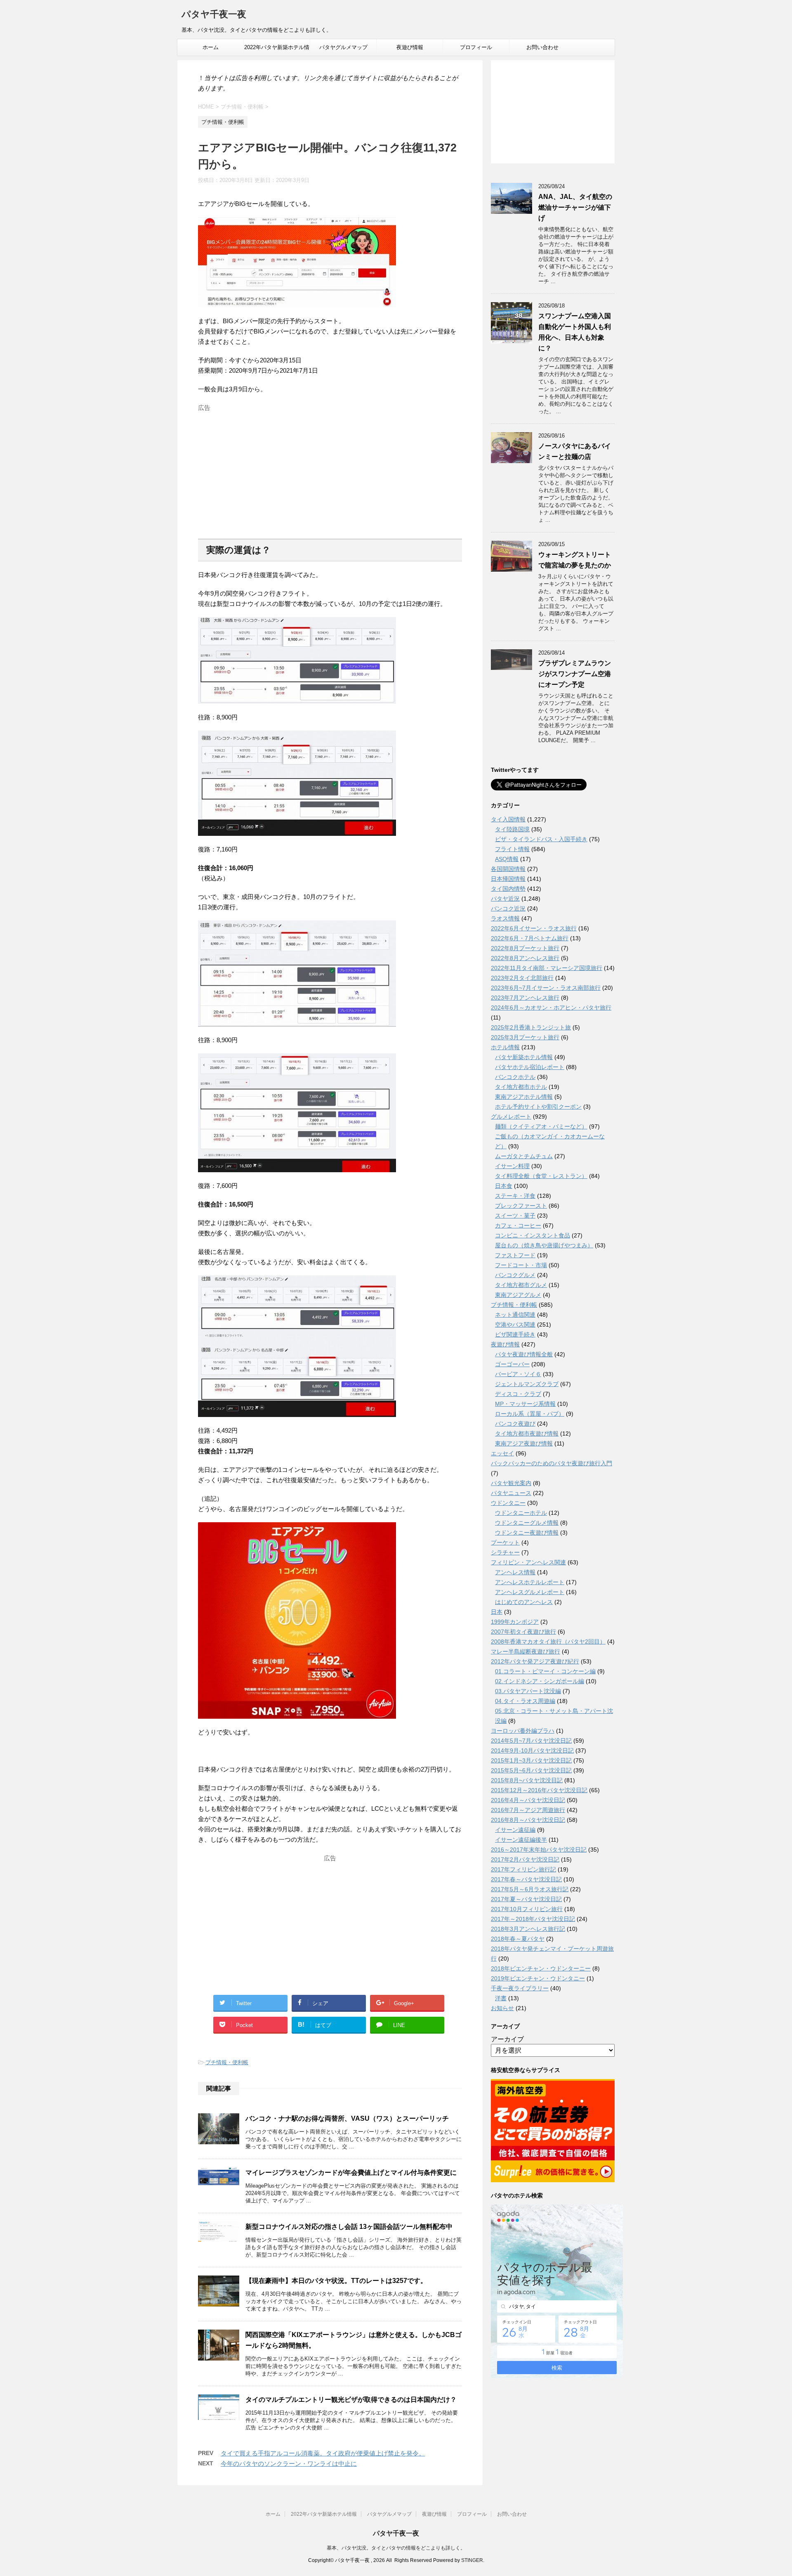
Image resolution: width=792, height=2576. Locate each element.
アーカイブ (507, 2039)
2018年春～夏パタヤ (518, 1939)
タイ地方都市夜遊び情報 (527, 1433)
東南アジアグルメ (518, 1295)
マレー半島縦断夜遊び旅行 (526, 1651)
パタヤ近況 (505, 899)
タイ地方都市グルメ (521, 1285)
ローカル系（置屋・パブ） (530, 1414)
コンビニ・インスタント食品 (533, 1235)
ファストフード (515, 1255)
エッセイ (502, 1453)
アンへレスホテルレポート (530, 1582)
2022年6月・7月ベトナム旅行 (530, 938)
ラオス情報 (505, 918)
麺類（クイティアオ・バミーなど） (541, 1126)
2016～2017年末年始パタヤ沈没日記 (539, 1850)
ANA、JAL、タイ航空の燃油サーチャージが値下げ (575, 207)
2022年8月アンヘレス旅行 (525, 958)
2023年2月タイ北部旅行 (522, 978)
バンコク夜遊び (515, 1424)
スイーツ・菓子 (515, 1216)
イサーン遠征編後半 (521, 1840)
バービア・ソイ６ (518, 1374)
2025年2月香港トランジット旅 (531, 1027)
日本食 (504, 1186)
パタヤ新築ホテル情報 (524, 1057)
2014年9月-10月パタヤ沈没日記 (532, 1750)
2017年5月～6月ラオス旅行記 (530, 1889)
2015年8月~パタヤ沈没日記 (527, 1780)
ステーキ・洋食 (515, 1196)
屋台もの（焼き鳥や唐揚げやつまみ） (544, 1245)
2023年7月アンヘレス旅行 (525, 998)
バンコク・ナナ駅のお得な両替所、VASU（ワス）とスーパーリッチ (347, 2118)
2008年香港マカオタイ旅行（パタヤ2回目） (548, 1642)
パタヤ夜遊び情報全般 (524, 1354)
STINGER (472, 2560)
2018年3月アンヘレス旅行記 (528, 1929)
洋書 (501, 1998)
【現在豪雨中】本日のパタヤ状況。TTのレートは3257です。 (336, 2281)
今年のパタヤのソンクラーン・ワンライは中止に (289, 2464)
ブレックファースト (521, 1206)
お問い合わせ (542, 47)
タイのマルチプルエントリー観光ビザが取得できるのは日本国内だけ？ (351, 2400)
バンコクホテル (515, 1077)
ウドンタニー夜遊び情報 (527, 1533)
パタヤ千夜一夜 (214, 14)
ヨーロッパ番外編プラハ (523, 1731)
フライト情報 (512, 849)
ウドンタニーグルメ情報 (527, 1523)
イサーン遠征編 (515, 1830)
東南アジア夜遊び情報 (524, 1443)
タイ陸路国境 (512, 829)
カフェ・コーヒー (518, 1225)
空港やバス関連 (515, 1325)
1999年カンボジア (515, 1622)
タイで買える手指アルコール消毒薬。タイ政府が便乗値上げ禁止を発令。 (323, 2453)
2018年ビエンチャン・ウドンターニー (541, 1968)
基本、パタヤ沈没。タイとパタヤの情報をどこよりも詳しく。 (396, 2548)
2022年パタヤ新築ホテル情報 (277, 50)
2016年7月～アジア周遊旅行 (528, 1810)
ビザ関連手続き (515, 1334)
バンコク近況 (508, 908)
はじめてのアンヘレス (524, 1602)
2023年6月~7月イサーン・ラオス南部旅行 (546, 988)
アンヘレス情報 (515, 1572)
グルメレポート (511, 1117)
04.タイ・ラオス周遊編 (525, 1701)
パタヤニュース (511, 1493)
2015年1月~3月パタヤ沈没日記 (531, 1760)
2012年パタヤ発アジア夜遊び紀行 (535, 1661)
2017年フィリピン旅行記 (523, 1869)
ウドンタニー (508, 1503)
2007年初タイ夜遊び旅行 (523, 1632)
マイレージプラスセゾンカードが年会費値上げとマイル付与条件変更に (351, 2173)
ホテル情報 (505, 1047)
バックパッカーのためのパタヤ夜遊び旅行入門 (552, 1463)
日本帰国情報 (508, 879)
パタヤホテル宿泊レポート (530, 1067)
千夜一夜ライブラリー (520, 1988)
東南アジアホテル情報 (524, 1097)
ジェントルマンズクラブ (527, 1384)
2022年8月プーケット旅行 (525, 948)
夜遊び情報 (410, 47)
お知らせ (502, 2008)
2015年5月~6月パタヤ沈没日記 (531, 1770)
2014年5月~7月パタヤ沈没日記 (531, 1741)
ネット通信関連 (515, 1315)
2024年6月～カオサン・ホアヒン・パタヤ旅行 (551, 1008)
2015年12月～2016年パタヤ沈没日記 (539, 1790)
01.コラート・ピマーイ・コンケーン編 (545, 1671)
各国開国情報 (508, 869)
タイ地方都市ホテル (521, 1087)
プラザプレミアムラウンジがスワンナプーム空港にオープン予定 (575, 674)
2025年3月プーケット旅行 (525, 1037)
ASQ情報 (507, 859)
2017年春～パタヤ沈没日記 (526, 1879)
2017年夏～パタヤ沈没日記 (526, 1899)
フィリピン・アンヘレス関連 (528, 1562)
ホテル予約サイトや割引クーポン (538, 1107)
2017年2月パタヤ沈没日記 (525, 1859)
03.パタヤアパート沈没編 (528, 1691)
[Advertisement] (330, 473)
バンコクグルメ (515, 1275)
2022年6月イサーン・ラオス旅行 (534, 928)
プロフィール (476, 47)
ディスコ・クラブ (518, 1394)
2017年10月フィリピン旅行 (527, 1909)
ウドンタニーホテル (521, 1513)
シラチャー (505, 1552)
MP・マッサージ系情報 (525, 1404)
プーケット (505, 1542)
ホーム (211, 47)
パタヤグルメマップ (343, 47)
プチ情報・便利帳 (227, 2062)
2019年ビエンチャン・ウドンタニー (538, 1978)
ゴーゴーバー (512, 1364)
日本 (497, 1612)
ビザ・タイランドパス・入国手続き (541, 839)
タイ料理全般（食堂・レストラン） (541, 1176)
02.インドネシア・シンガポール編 (540, 1681)
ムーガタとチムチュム (524, 1156)
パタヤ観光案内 (511, 1483)
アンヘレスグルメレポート (530, 1592)
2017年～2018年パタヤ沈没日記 (533, 1919)
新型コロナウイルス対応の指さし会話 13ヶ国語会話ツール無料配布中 (349, 2227)
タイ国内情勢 (508, 889)
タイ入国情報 (508, 819)
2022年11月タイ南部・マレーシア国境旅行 (547, 968)
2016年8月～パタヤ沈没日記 (528, 1820)
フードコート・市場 (521, 1265)
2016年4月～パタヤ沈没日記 (528, 1800)
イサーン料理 (512, 1166)
